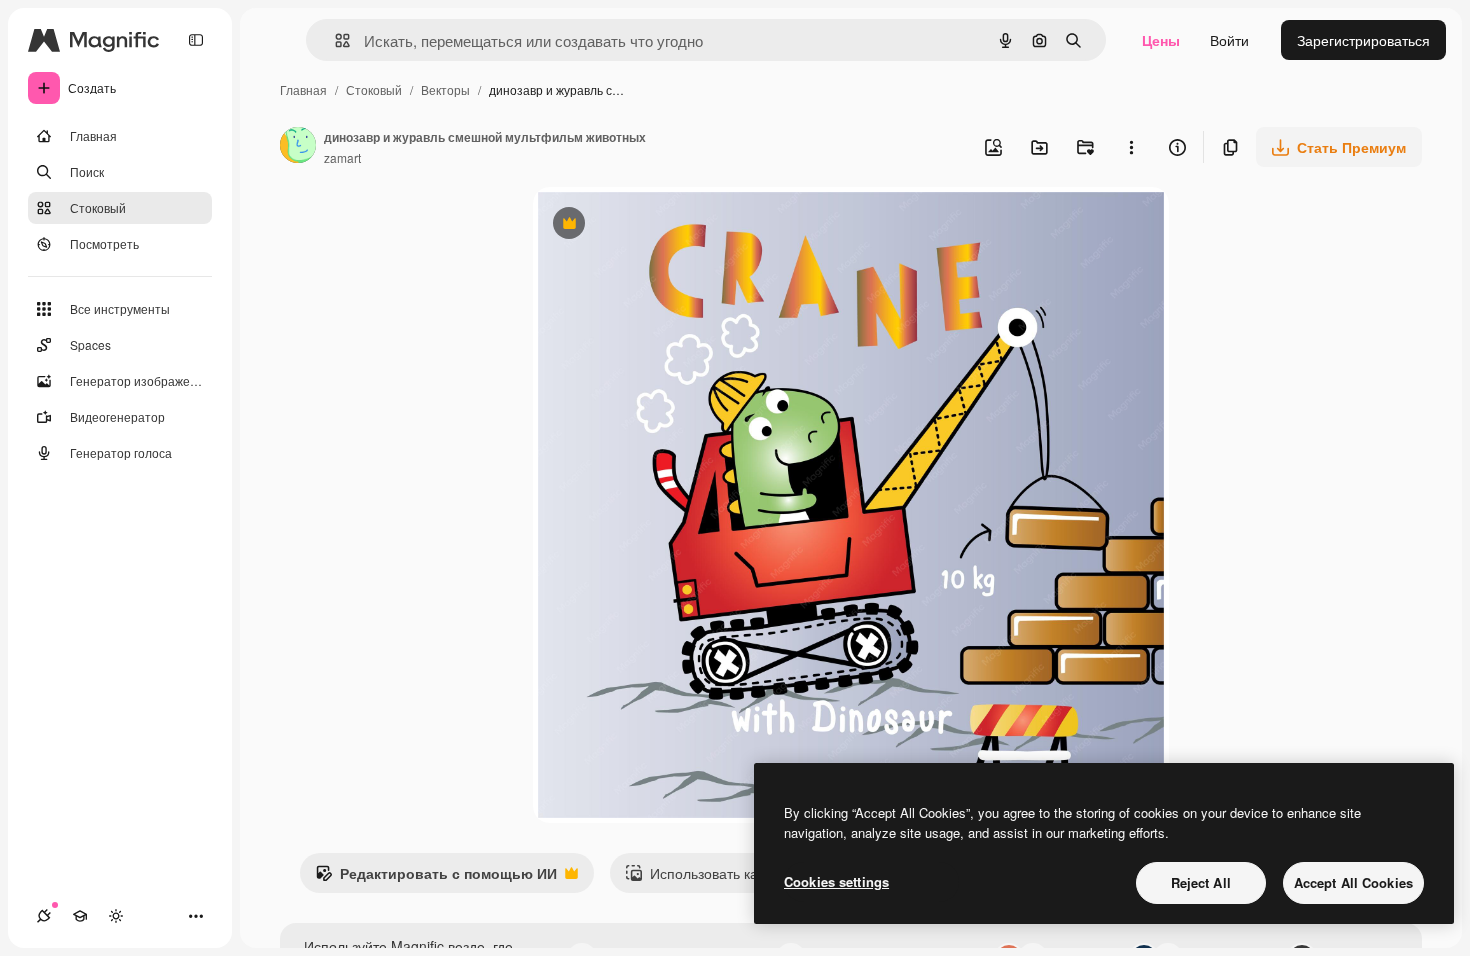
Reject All (1201, 882)
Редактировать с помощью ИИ (436, 878)
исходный (667, 225)
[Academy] (80, 916)
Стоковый (374, 89)
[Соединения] (44, 916)
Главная (303, 89)
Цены (1161, 40)
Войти (1229, 40)
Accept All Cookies (1353, 882)
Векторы (445, 89)
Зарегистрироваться (1363, 40)
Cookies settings (836, 881)
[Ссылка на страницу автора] (298, 147)
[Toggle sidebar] (196, 40)
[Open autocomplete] (334, 40)
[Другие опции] (1131, 147)
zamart (342, 157)
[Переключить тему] (116, 916)
